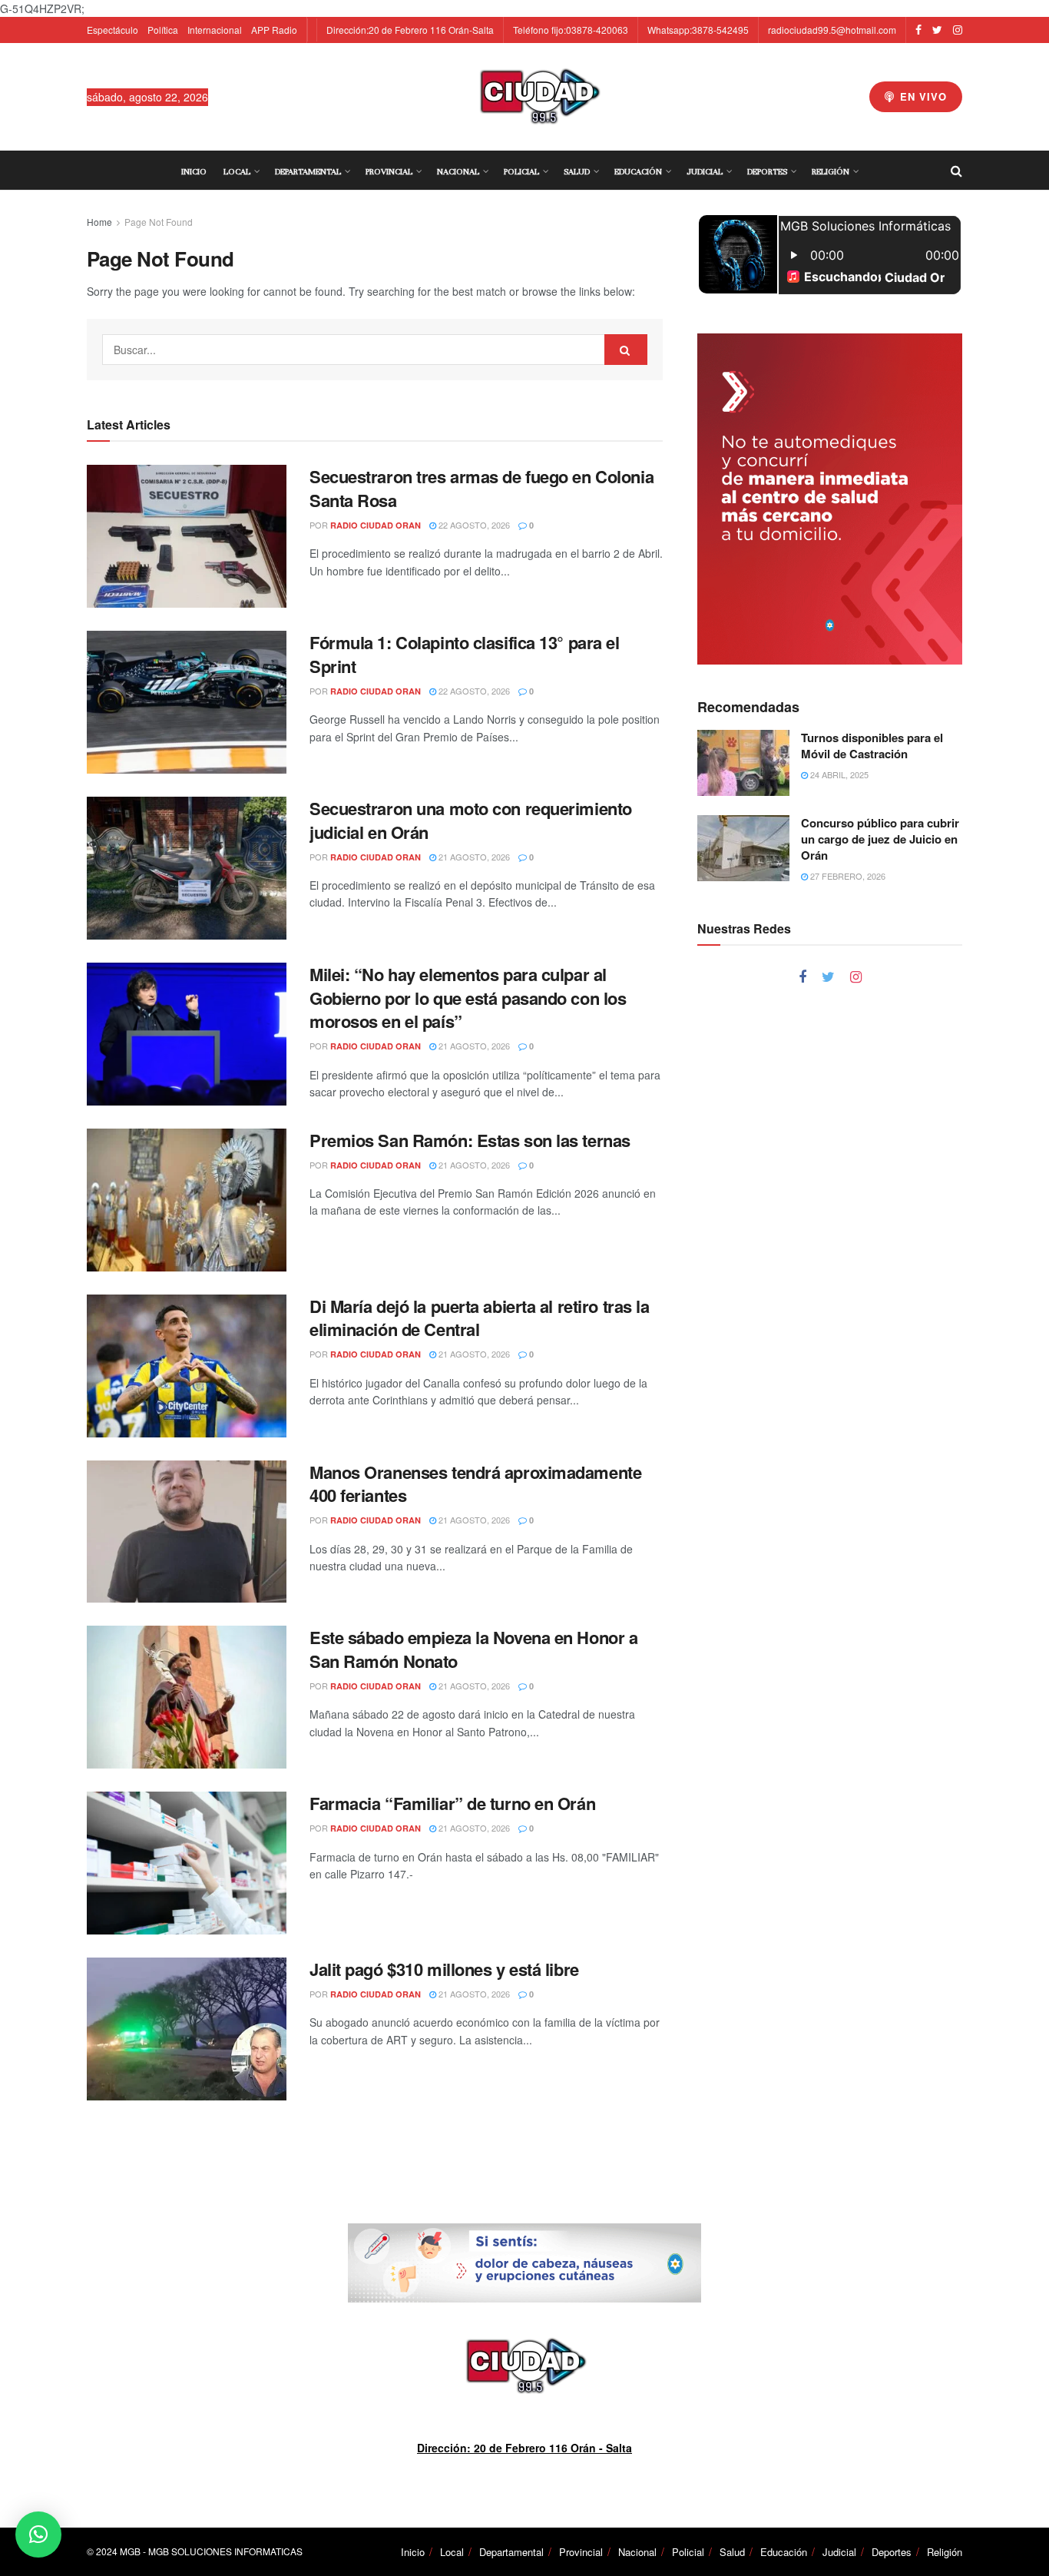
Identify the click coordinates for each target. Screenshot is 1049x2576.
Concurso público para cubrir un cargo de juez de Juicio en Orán (880, 839)
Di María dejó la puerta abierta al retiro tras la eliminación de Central (479, 1318)
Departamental (308, 171)
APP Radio (274, 30)
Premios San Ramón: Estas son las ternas (470, 1140)
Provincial (389, 171)
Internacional (215, 30)
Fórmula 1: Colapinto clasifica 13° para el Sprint (465, 654)
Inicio (194, 171)
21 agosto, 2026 (473, 857)
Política (163, 30)
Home (99, 222)
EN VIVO (922, 96)
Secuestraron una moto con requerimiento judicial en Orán (471, 820)
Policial (521, 171)
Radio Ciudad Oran (376, 525)
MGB (130, 2551)
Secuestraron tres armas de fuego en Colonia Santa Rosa (481, 488)
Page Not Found (159, 222)
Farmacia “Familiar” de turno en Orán (452, 1803)
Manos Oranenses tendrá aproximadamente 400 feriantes (475, 1484)
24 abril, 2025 (838, 774)
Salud (577, 171)
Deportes (767, 171)
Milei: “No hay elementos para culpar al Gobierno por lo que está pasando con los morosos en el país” (468, 998)
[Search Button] (626, 350)
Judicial (705, 171)
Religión (831, 171)
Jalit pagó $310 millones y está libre (444, 1969)
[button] (38, 2535)
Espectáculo (113, 30)
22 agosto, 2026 (473, 525)
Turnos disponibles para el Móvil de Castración (872, 746)
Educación (638, 171)
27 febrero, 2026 (847, 876)
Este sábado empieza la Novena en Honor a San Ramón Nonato (473, 1649)
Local (237, 171)
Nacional (458, 171)
